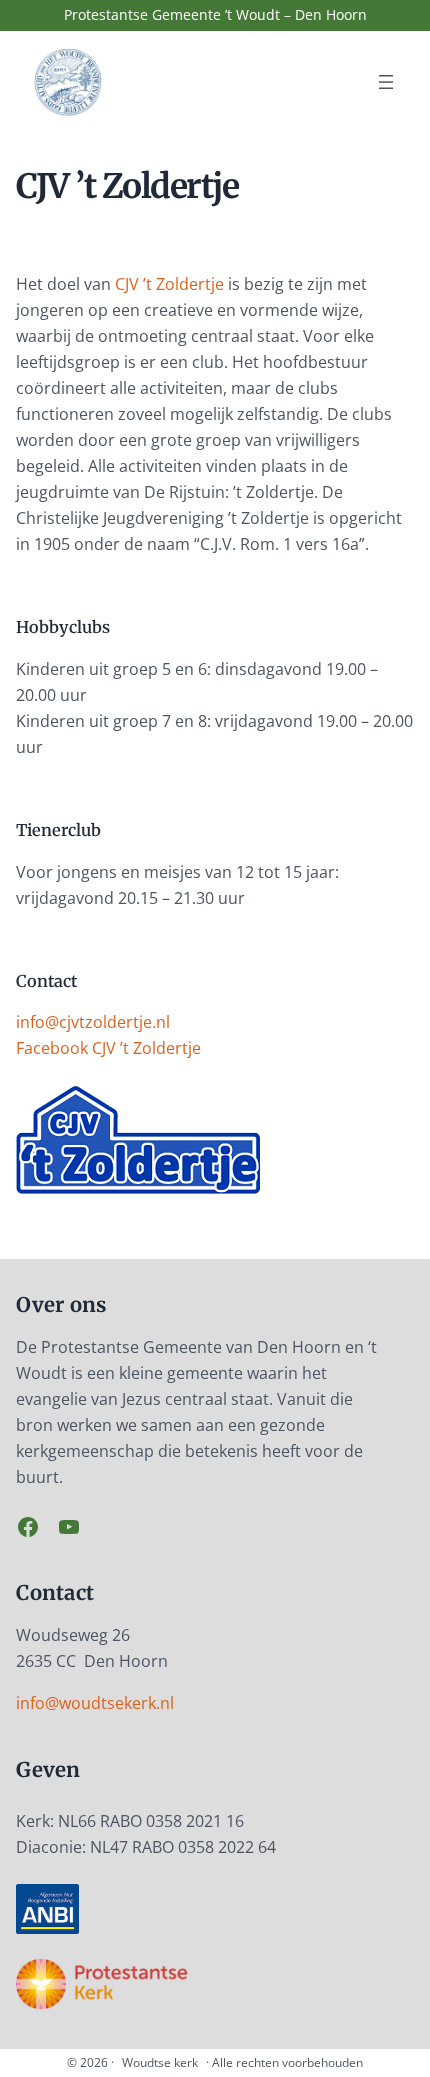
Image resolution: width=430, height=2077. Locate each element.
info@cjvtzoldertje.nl (93, 1022)
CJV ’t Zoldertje (169, 284)
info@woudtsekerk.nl (95, 1703)
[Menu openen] (386, 82)
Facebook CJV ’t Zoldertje (108, 1048)
